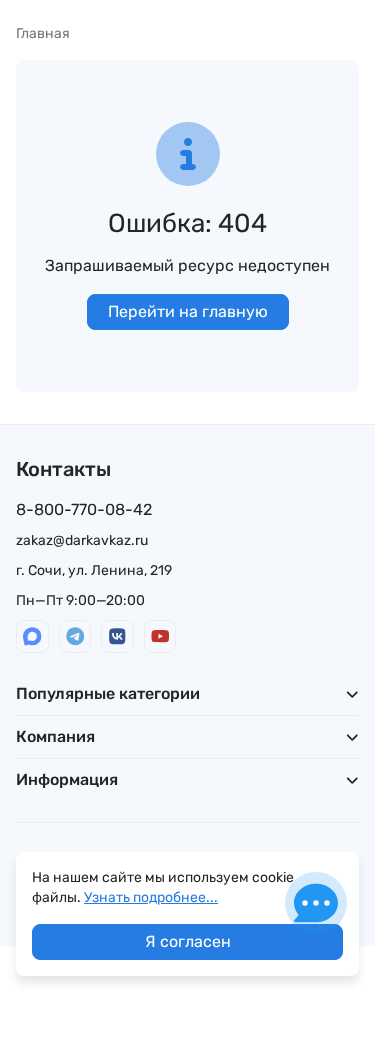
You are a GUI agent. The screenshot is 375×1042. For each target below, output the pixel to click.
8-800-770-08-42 (84, 509)
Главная (43, 33)
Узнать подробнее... (151, 897)
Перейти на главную (188, 311)
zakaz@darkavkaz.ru (82, 540)
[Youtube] (160, 636)
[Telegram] (75, 636)
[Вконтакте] (117, 636)
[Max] (32, 636)
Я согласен (188, 941)
